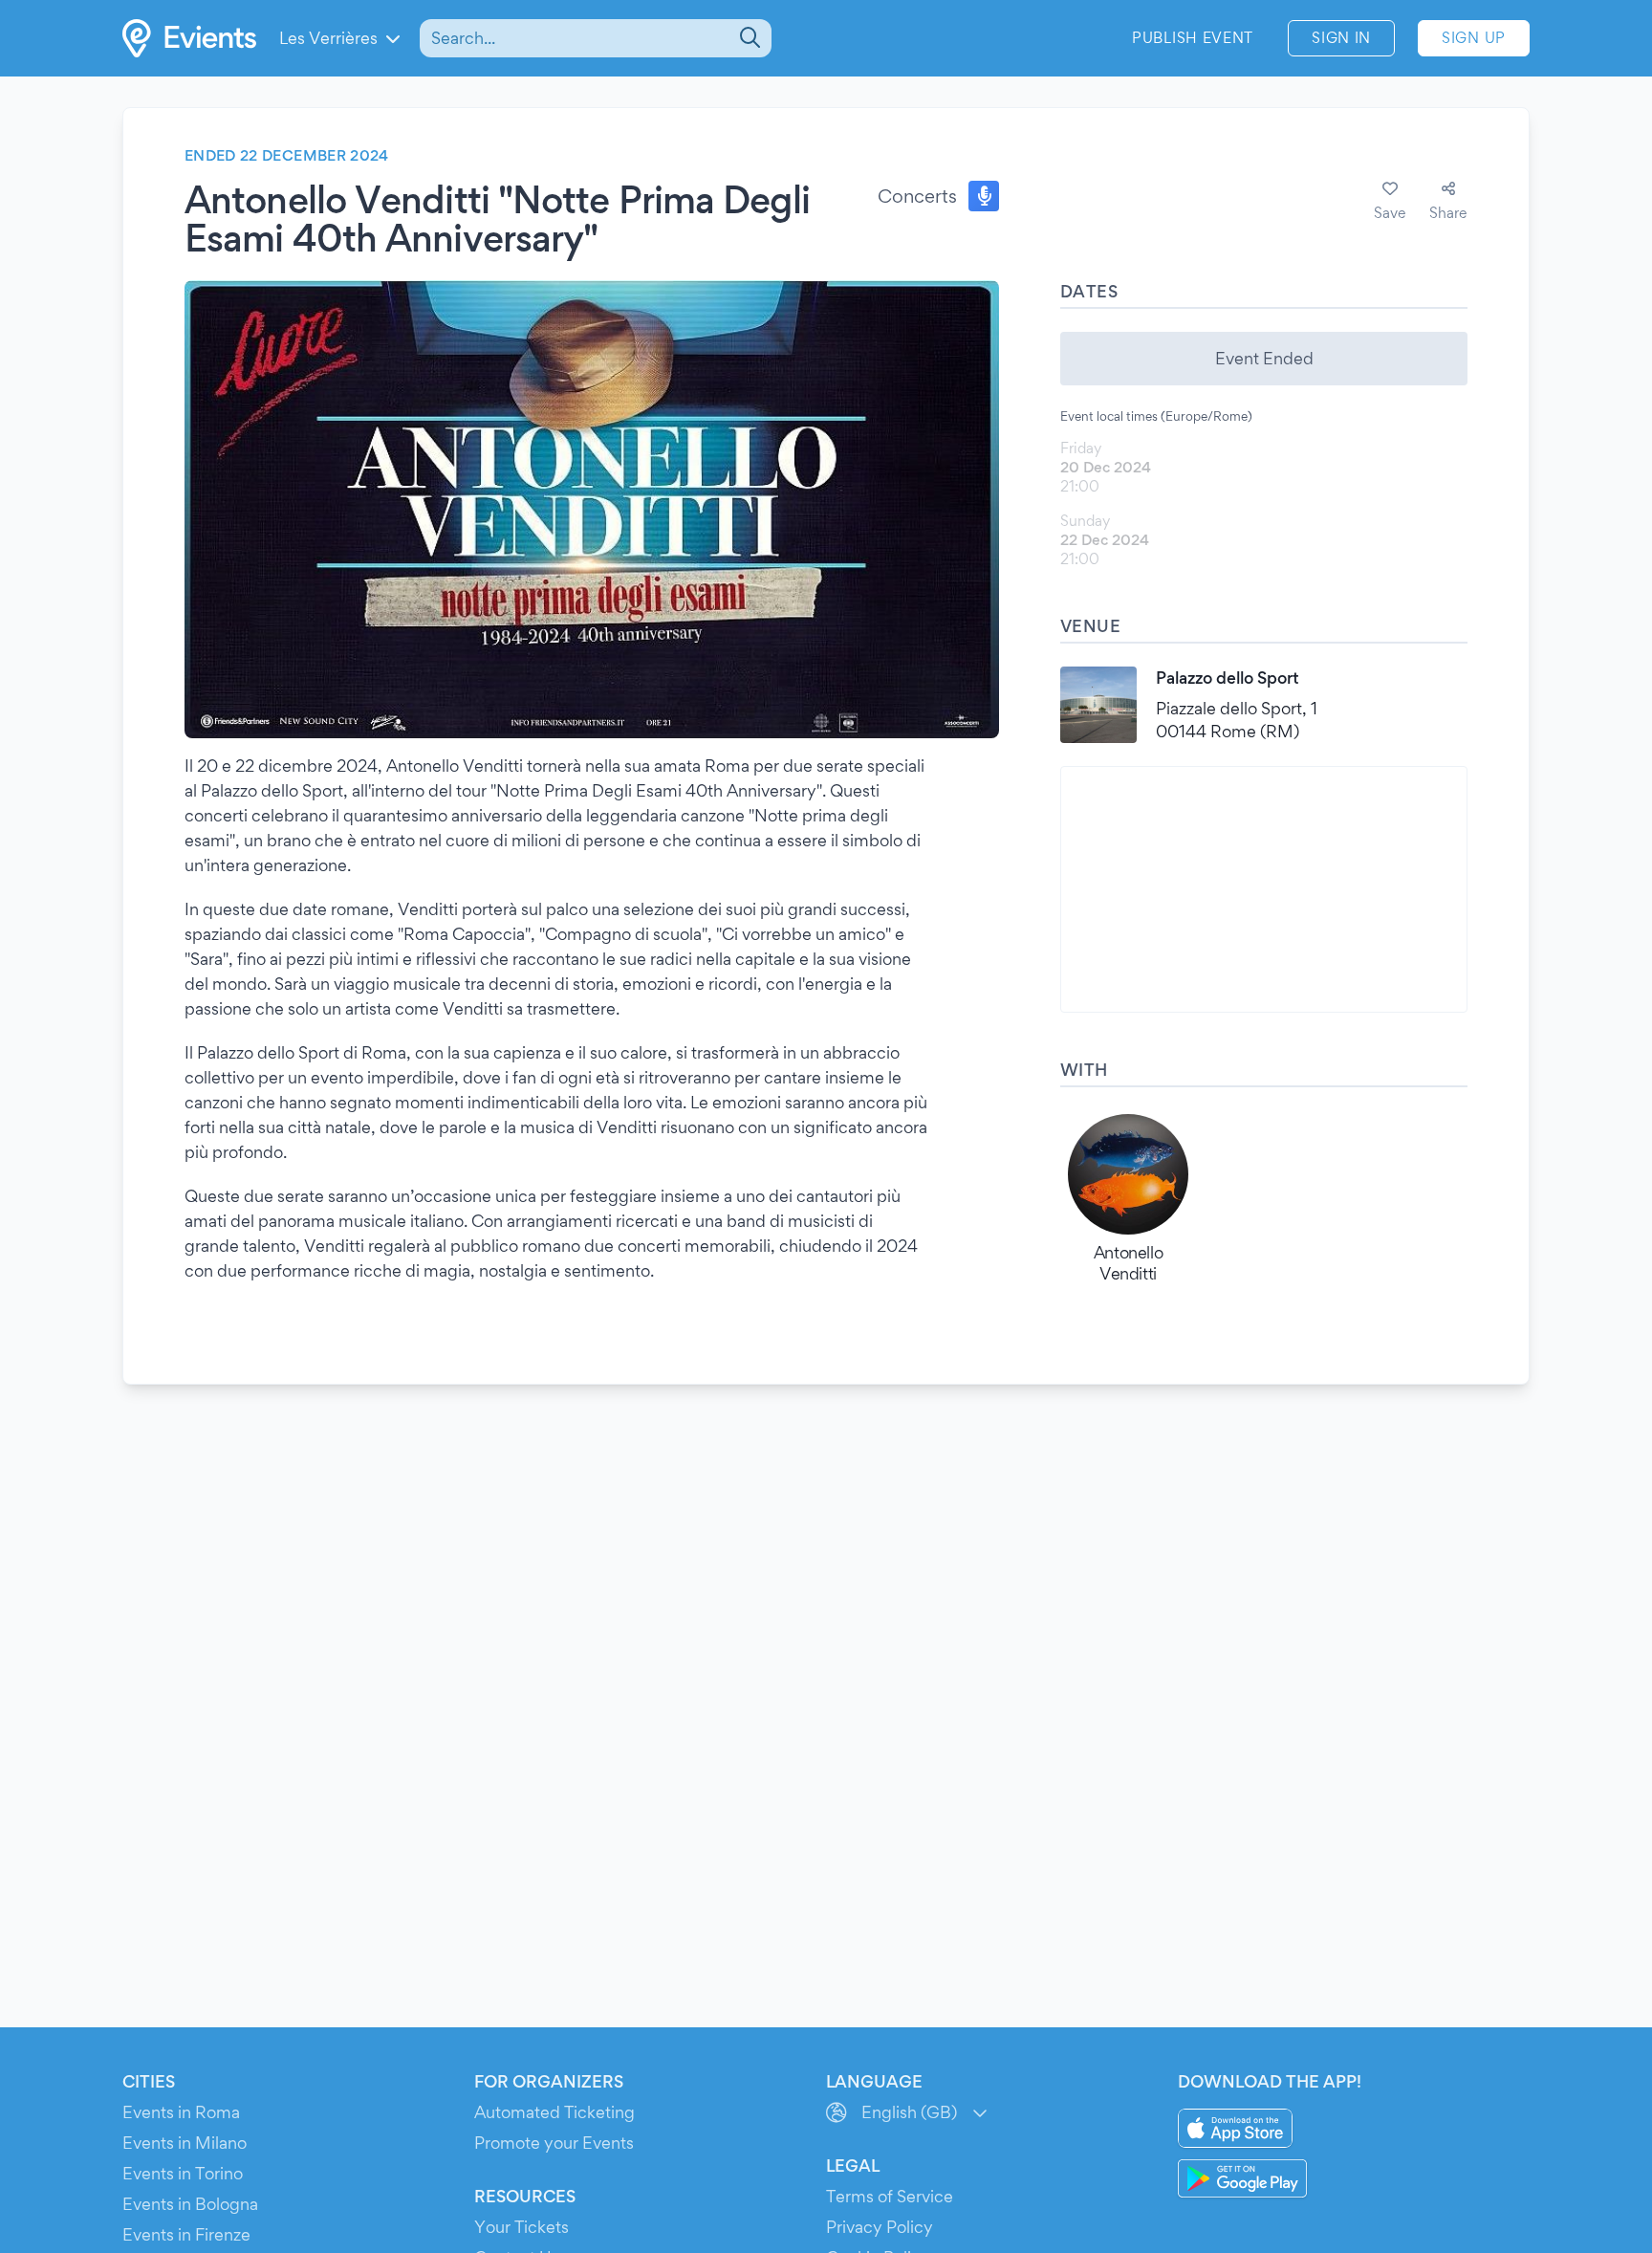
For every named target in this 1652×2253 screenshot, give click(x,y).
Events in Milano (185, 2143)
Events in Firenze (186, 2234)
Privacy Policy (880, 2227)
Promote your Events (554, 2143)
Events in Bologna (190, 2204)
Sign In (1341, 38)
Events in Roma (181, 2112)
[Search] (748, 38)
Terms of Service (890, 2196)
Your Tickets (522, 2227)
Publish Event (1193, 38)
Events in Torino (183, 2173)
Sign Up (1474, 38)
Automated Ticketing (554, 2112)
